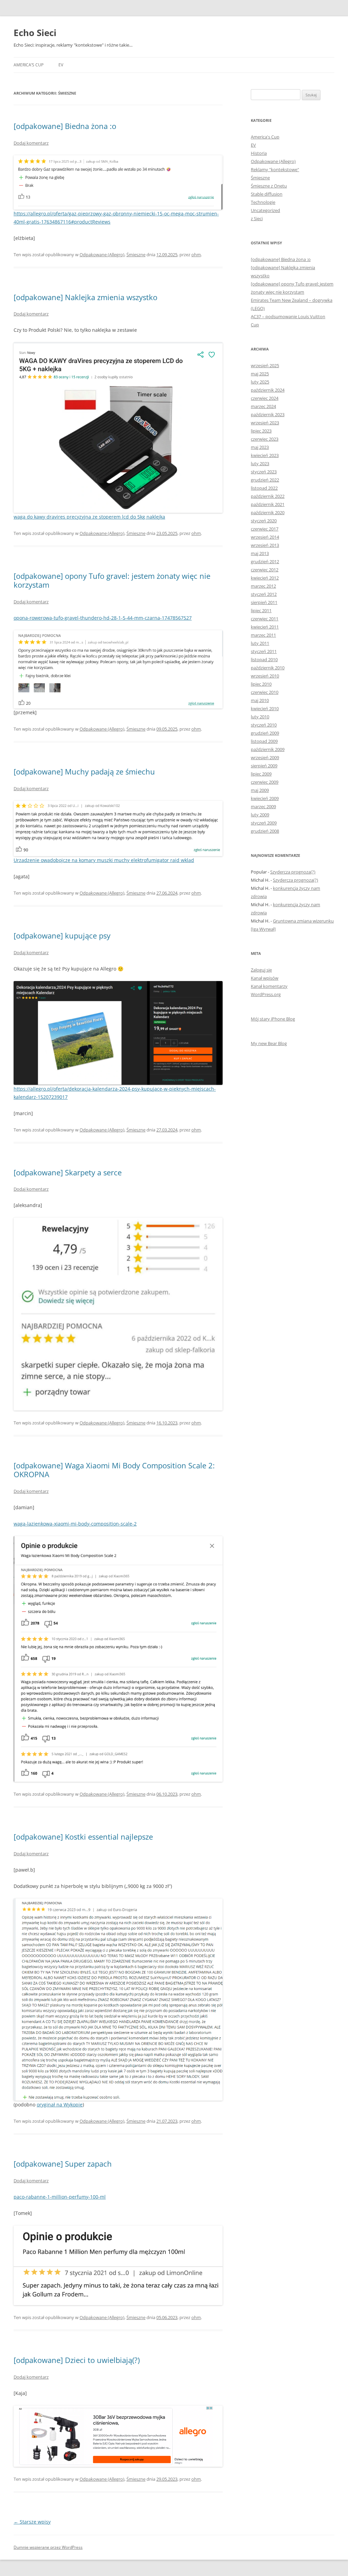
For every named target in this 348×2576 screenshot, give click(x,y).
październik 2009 (268, 749)
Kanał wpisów (265, 978)
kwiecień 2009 (265, 798)
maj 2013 (260, 553)
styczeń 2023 (264, 472)
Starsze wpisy (32, 2522)
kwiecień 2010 (265, 708)
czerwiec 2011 (265, 619)
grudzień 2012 (265, 561)
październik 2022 (268, 496)
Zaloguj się (261, 970)
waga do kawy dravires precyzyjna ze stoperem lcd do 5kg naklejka (89, 517)
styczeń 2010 (264, 725)
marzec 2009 (263, 806)
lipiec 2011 (261, 610)
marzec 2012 (263, 586)
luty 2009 (260, 815)
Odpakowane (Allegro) (102, 255)
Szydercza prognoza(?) (293, 872)
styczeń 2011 (264, 651)
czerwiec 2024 (265, 398)
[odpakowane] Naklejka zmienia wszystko (85, 297)
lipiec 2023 (261, 431)
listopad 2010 (264, 659)
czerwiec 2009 (265, 782)
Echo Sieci (35, 33)
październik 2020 (268, 512)
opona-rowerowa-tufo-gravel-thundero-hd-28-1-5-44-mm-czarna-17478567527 (103, 618)
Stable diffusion (267, 194)
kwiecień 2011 (265, 627)
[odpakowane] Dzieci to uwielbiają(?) (77, 2360)
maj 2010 (260, 700)
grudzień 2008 (265, 831)
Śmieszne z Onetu (269, 186)
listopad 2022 (264, 488)
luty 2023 (260, 463)
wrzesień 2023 (265, 423)
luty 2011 (260, 643)
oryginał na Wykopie (60, 2105)
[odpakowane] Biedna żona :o (65, 126)
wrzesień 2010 (265, 676)
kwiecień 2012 (265, 578)
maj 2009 (260, 790)
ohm (196, 255)
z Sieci (257, 218)
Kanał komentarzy (269, 986)
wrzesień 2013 (265, 545)
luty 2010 (260, 717)
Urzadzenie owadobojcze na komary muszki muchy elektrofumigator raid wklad (104, 860)
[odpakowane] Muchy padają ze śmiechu (84, 771)
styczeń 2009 (264, 823)
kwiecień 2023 (265, 455)
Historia (259, 153)
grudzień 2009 (265, 733)
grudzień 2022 (265, 480)
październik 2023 (268, 414)
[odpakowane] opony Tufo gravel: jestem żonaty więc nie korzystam (112, 580)
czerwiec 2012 (265, 570)
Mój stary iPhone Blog (273, 1019)
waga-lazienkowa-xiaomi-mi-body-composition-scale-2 (75, 1524)
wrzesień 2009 (265, 757)
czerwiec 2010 (265, 692)
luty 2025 (260, 382)
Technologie (263, 202)
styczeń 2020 (264, 521)
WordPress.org (266, 994)
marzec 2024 (263, 406)
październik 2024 (268, 390)
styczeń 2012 (264, 594)
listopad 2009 (264, 741)
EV (61, 65)
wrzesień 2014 (265, 537)
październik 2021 (268, 504)
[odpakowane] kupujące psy (62, 935)
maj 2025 (260, 374)
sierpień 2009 (264, 766)
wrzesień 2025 (265, 365)
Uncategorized (265, 210)
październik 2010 (268, 668)
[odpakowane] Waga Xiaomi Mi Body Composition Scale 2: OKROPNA (114, 1470)
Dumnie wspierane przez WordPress (48, 2547)
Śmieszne (136, 255)
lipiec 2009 (261, 774)
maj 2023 (260, 447)
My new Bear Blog (269, 1043)
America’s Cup (29, 65)
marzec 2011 (263, 635)
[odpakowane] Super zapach (63, 2164)
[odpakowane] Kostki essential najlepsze (83, 1837)
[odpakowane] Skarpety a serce (68, 1172)
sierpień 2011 (264, 602)
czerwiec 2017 (265, 529)
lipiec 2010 (261, 684)
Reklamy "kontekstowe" (275, 169)
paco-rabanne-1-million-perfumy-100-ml (60, 2197)
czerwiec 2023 (265, 439)
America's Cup (265, 137)
